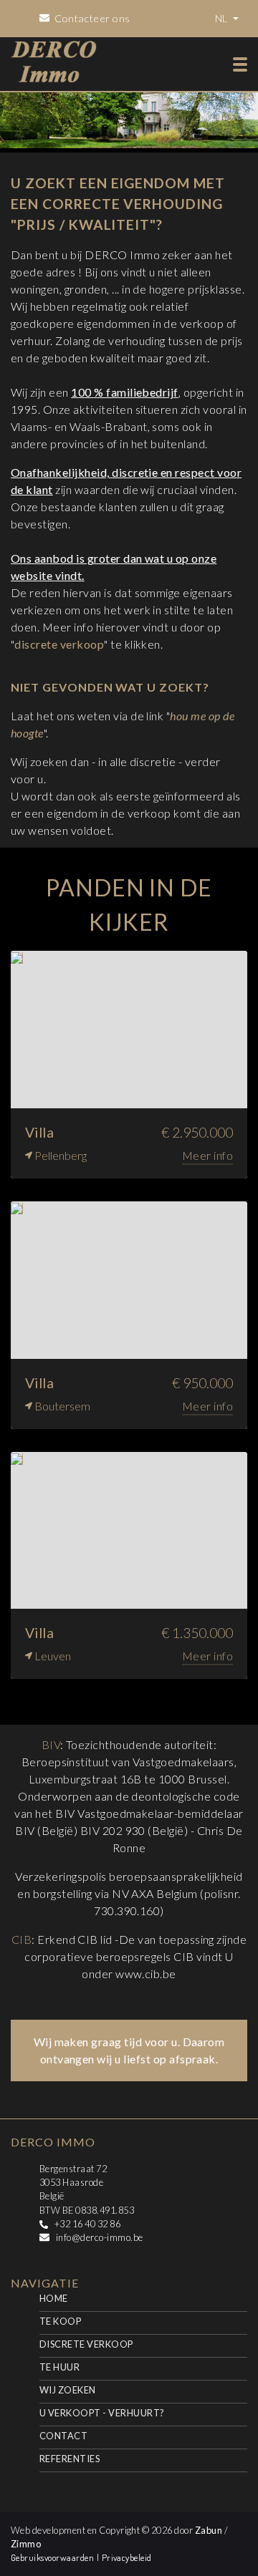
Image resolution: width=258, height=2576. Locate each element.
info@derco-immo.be (100, 2237)
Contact (63, 2436)
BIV (51, 1744)
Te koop (60, 2321)
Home (54, 2298)
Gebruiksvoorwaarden (54, 2557)
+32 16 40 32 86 (87, 2224)
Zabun (209, 2530)
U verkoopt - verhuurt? (102, 2413)
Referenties (70, 2459)
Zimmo (26, 2544)
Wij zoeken (68, 2390)
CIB (21, 1939)
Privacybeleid (127, 2557)
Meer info (207, 1155)
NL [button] (223, 18)
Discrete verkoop (86, 2344)
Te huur (59, 2367)
